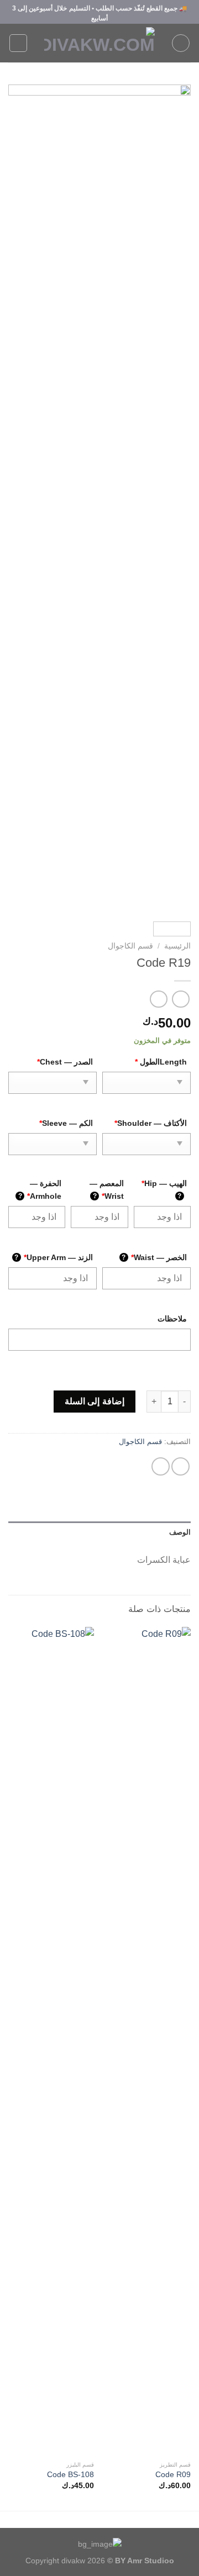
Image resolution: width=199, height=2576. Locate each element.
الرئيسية (177, 946)
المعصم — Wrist (107, 1190)
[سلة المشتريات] (18, 43)
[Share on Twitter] (180, 1466)
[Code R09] (148, 2041)
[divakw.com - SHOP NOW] (99, 43)
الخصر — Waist (154, 1257)
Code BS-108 (70, 2475)
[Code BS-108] (51, 2041)
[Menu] (181, 43)
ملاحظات (172, 1319)
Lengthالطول (161, 1062)
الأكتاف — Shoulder (151, 1123)
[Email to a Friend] (161, 1466)
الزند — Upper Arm (54, 1257)
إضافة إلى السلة (95, 1401)
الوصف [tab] (180, 1532)
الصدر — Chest (65, 1062)
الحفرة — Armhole (40, 1190)
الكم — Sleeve (66, 1123)
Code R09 (173, 2475)
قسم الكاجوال (130, 946)
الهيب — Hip (164, 1189)
